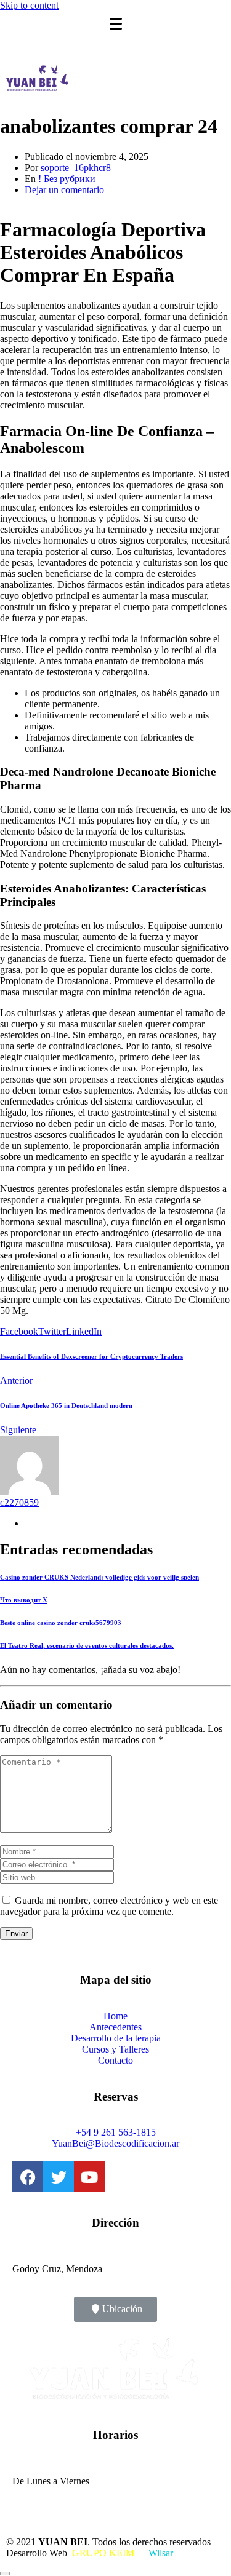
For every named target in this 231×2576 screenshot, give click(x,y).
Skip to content (29, 5)
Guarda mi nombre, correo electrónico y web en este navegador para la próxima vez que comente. (109, 1906)
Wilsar (160, 2553)
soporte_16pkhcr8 (76, 168)
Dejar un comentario (64, 190)
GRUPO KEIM (103, 2553)
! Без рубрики (67, 179)
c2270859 (19, 1502)
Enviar (16, 1934)
